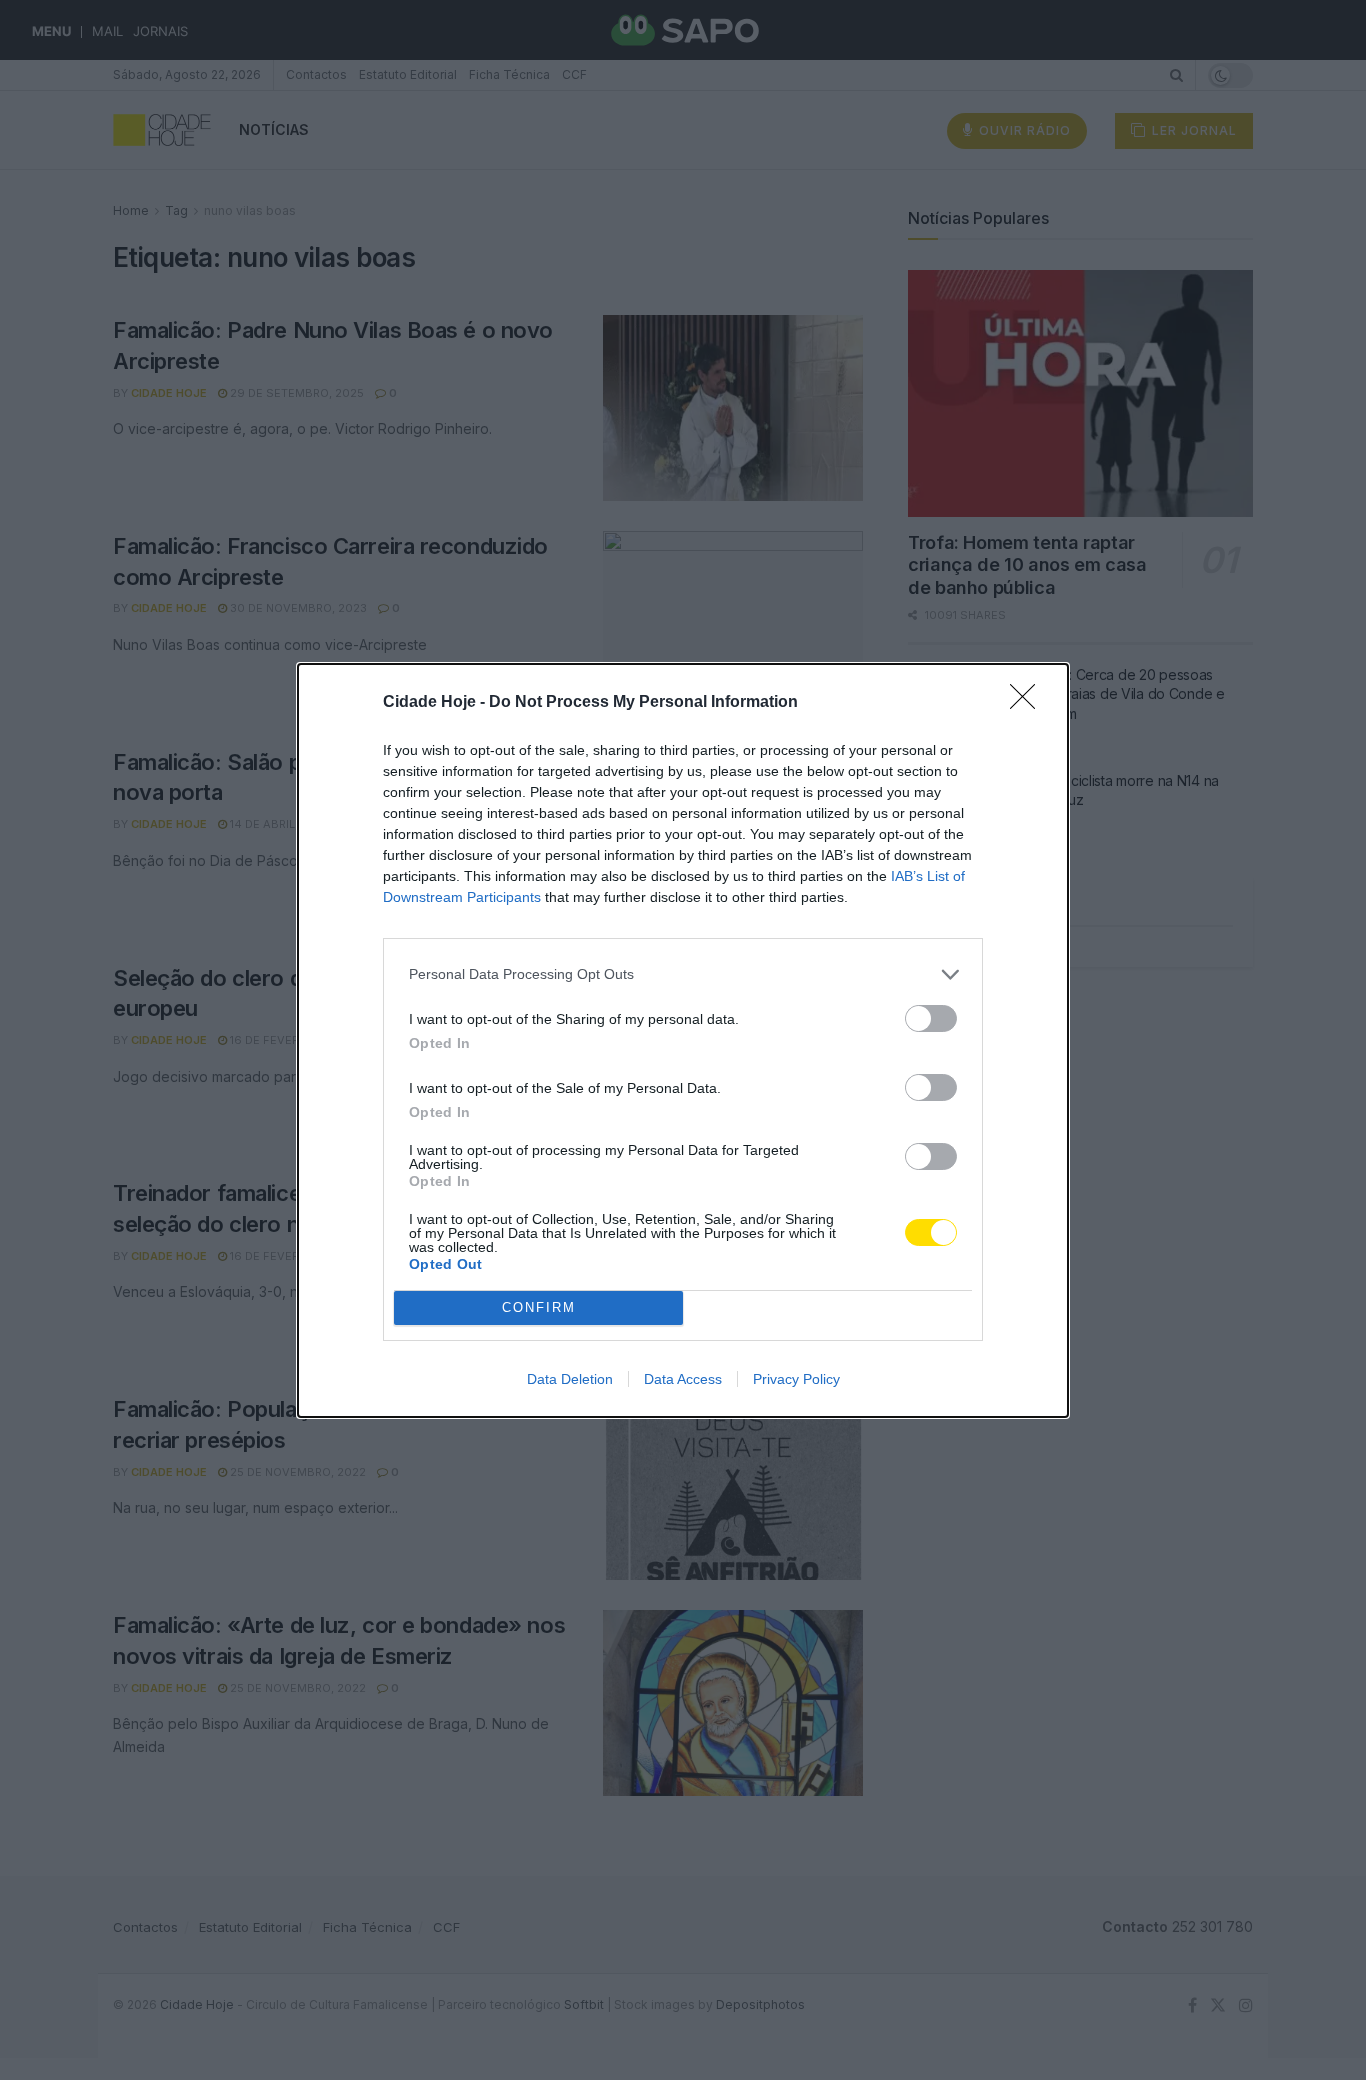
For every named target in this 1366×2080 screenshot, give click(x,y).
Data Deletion (570, 1379)
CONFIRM (539, 1307)
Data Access (683, 1379)
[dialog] (683, 1040)
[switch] (931, 1018)
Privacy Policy (796, 1379)
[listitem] (683, 974)
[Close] (1029, 703)
